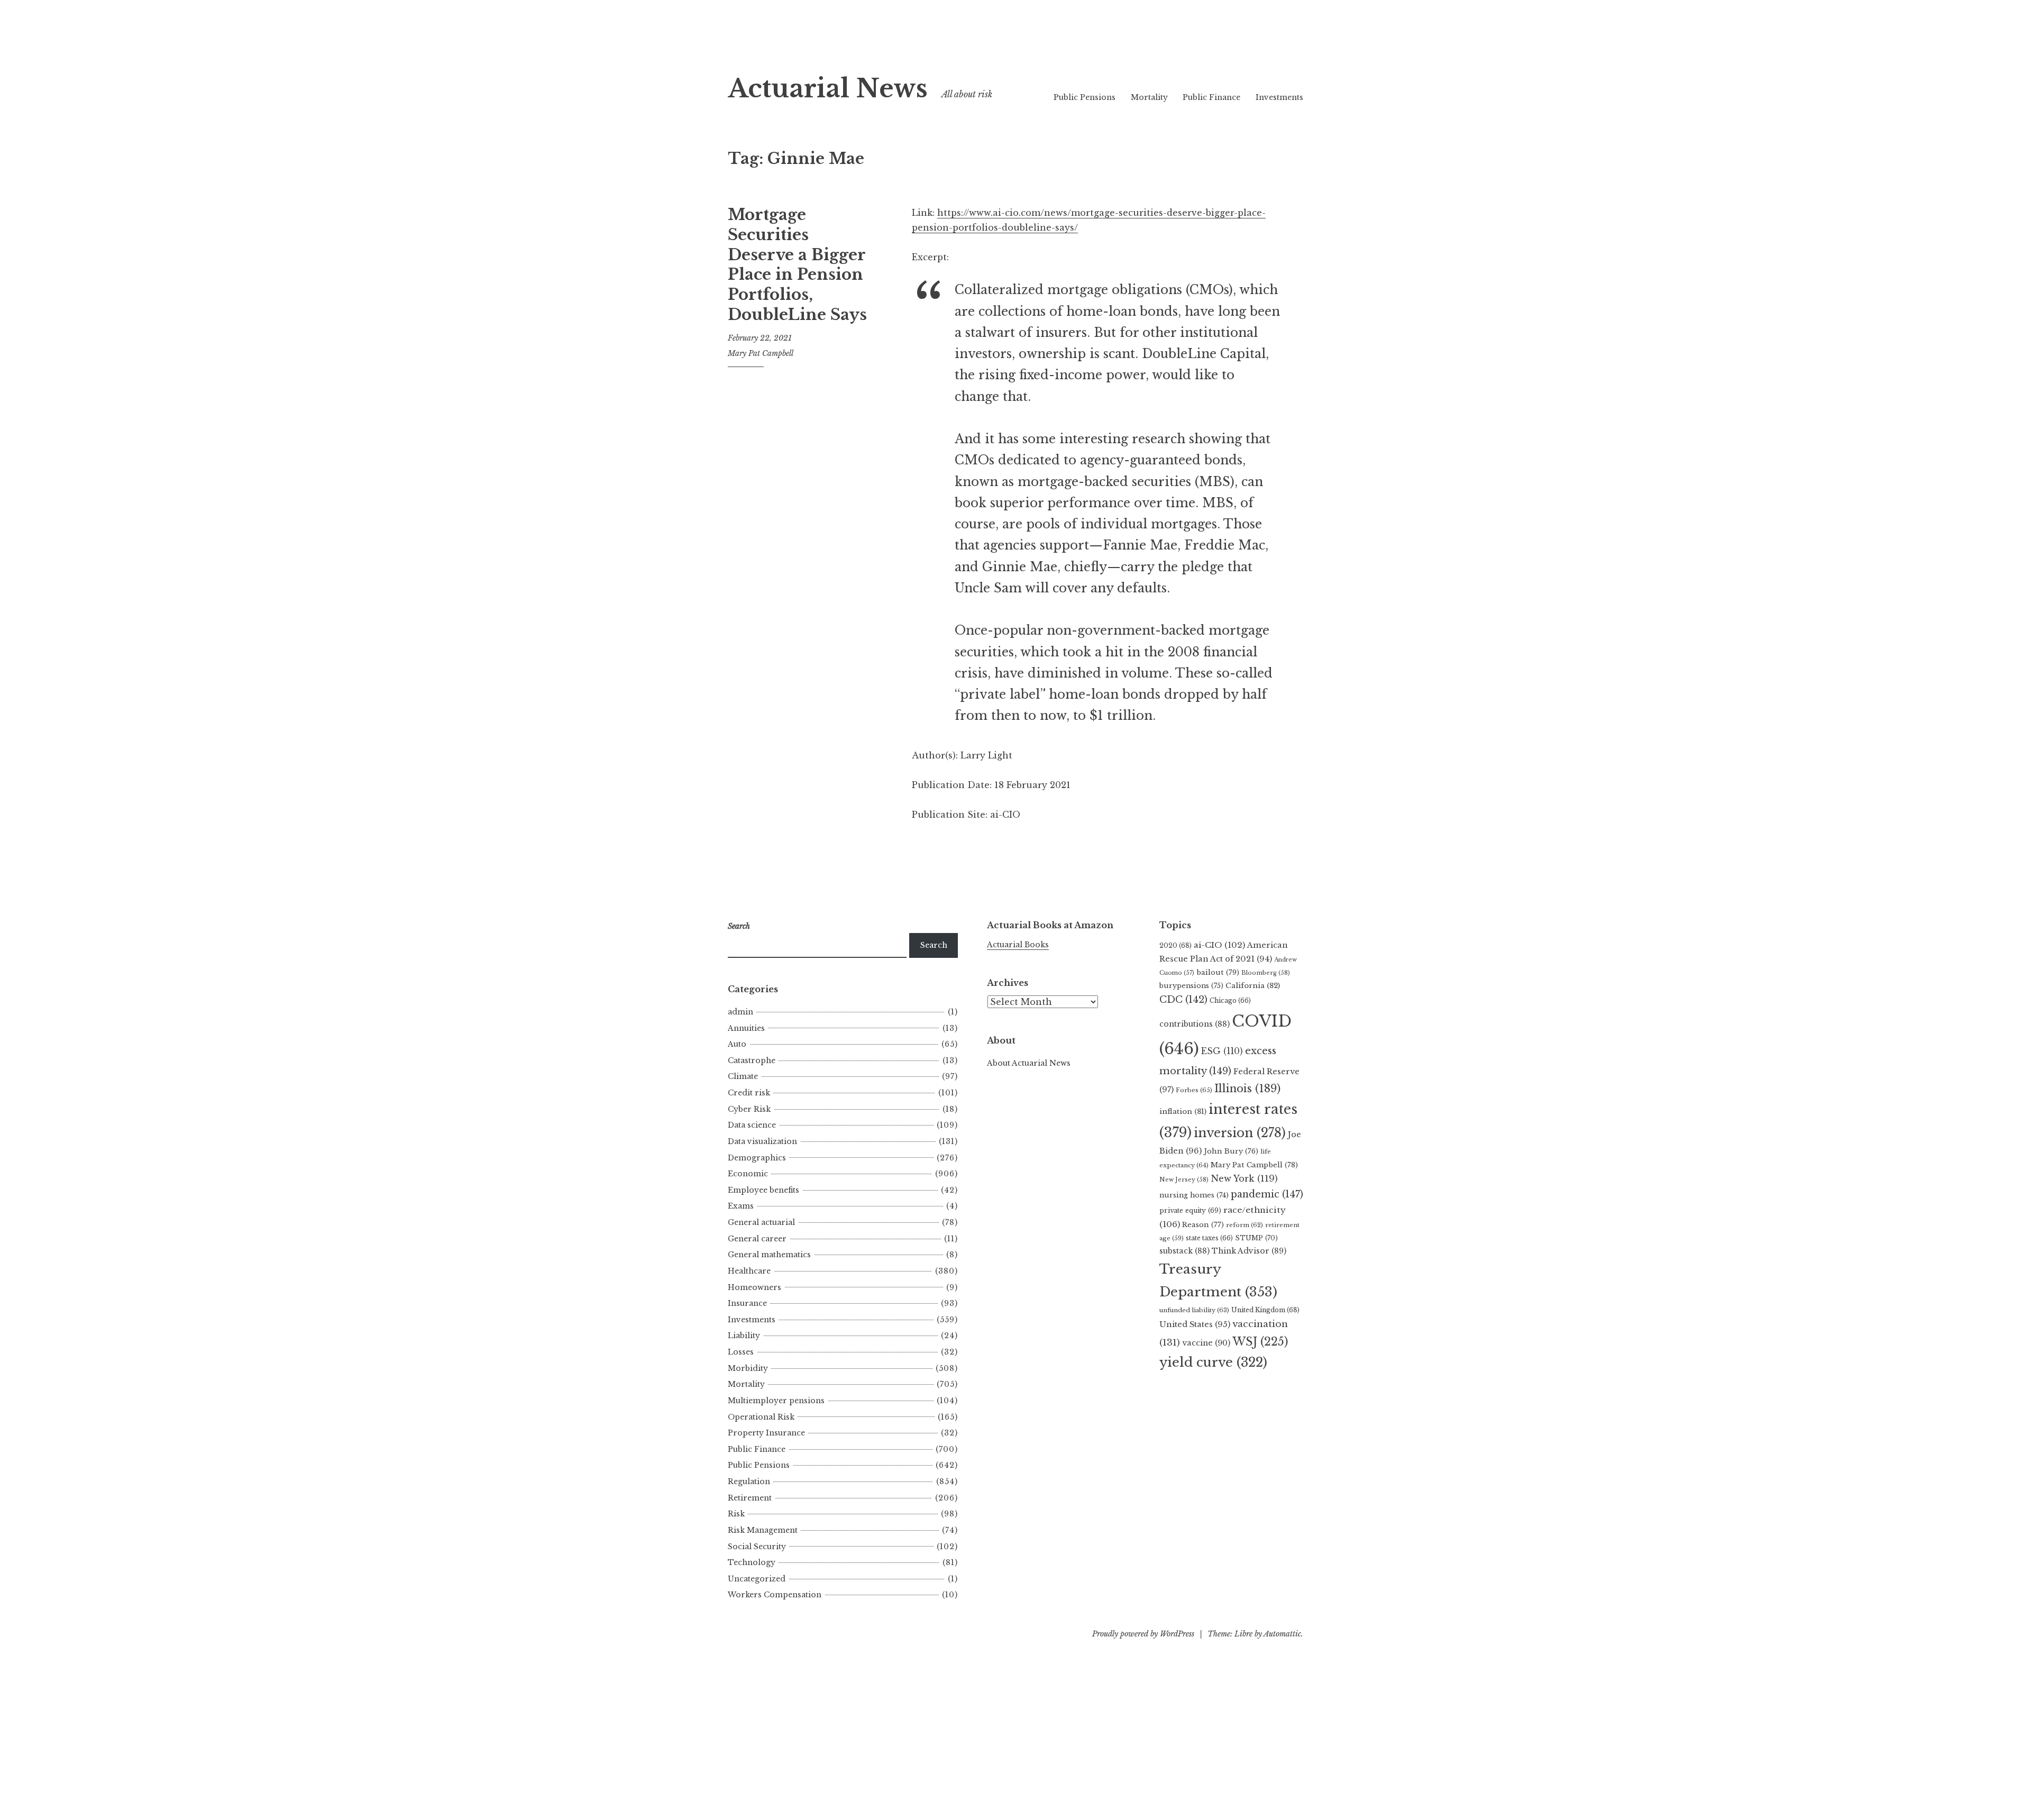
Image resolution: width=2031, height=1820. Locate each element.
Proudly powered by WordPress (1143, 1634)
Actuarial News (828, 89)
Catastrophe (752, 1060)
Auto (737, 1044)
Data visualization (762, 1141)
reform (1245, 1225)
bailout (1218, 972)
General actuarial (761, 1222)
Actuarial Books (1018, 945)
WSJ (1260, 1342)
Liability (744, 1336)
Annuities (746, 1028)
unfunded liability (1194, 1310)
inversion (1240, 1133)
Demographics (757, 1158)
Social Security (757, 1547)
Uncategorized (757, 1579)
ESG (1222, 1051)
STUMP (1256, 1238)
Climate (743, 1076)
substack (1184, 1251)
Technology (752, 1562)
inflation (1183, 1112)
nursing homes (1194, 1195)
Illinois (1247, 1089)
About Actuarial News (1029, 1063)
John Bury (1231, 1151)
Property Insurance (766, 1433)
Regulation (749, 1481)
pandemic (1267, 1194)
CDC (1183, 1000)
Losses (741, 1352)
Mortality (1149, 97)
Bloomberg (1266, 973)
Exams (741, 1206)
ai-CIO (1219, 945)
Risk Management (763, 1530)
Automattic (1282, 1634)
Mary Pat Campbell (761, 353)
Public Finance (1211, 97)
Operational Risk (761, 1417)
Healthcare (749, 1271)
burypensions (1191, 986)
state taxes (1209, 1238)
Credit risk (749, 1093)
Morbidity (748, 1368)
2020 (1175, 945)
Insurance (747, 1303)
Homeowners (754, 1287)
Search (934, 945)
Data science (752, 1125)
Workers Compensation (775, 1595)
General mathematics (769, 1255)
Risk (736, 1514)
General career (757, 1239)
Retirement (750, 1498)
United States (1195, 1324)
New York (1244, 1178)
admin (740, 1012)
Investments (1279, 97)
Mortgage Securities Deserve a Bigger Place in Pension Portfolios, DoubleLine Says (797, 264)
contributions (1195, 1024)
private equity (1190, 1210)
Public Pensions (1085, 97)
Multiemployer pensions (776, 1401)
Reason (1203, 1225)
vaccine (1206, 1343)
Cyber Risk (749, 1109)
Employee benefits (763, 1190)
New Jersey (1184, 1179)
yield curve (1213, 1362)
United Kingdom (1265, 1310)
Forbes (1194, 1090)
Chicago (1230, 1000)
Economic (748, 1174)
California (1253, 986)
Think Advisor (1249, 1251)
